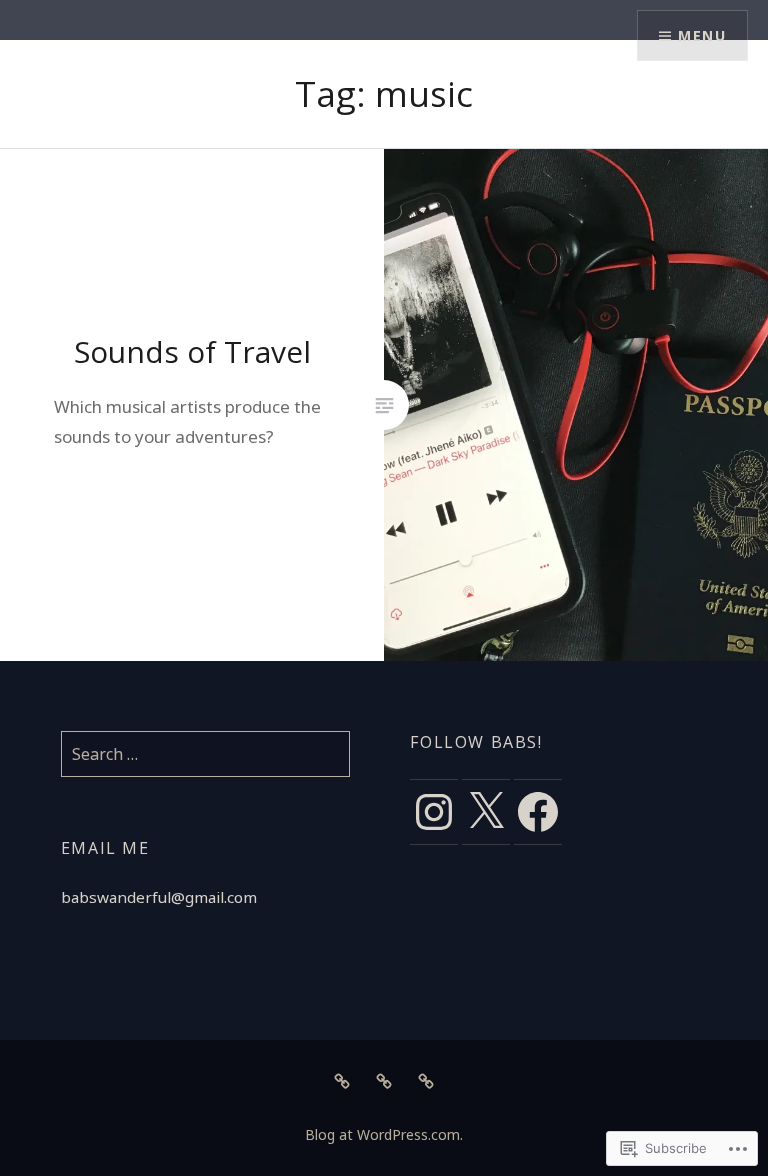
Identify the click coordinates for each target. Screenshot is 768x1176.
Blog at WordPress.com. (384, 1134)
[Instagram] (434, 812)
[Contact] (426, 1080)
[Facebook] (538, 812)
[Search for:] (206, 754)
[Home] (342, 1080)
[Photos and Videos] (384, 1080)
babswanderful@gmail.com (159, 897)
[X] (486, 812)
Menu (702, 35)
